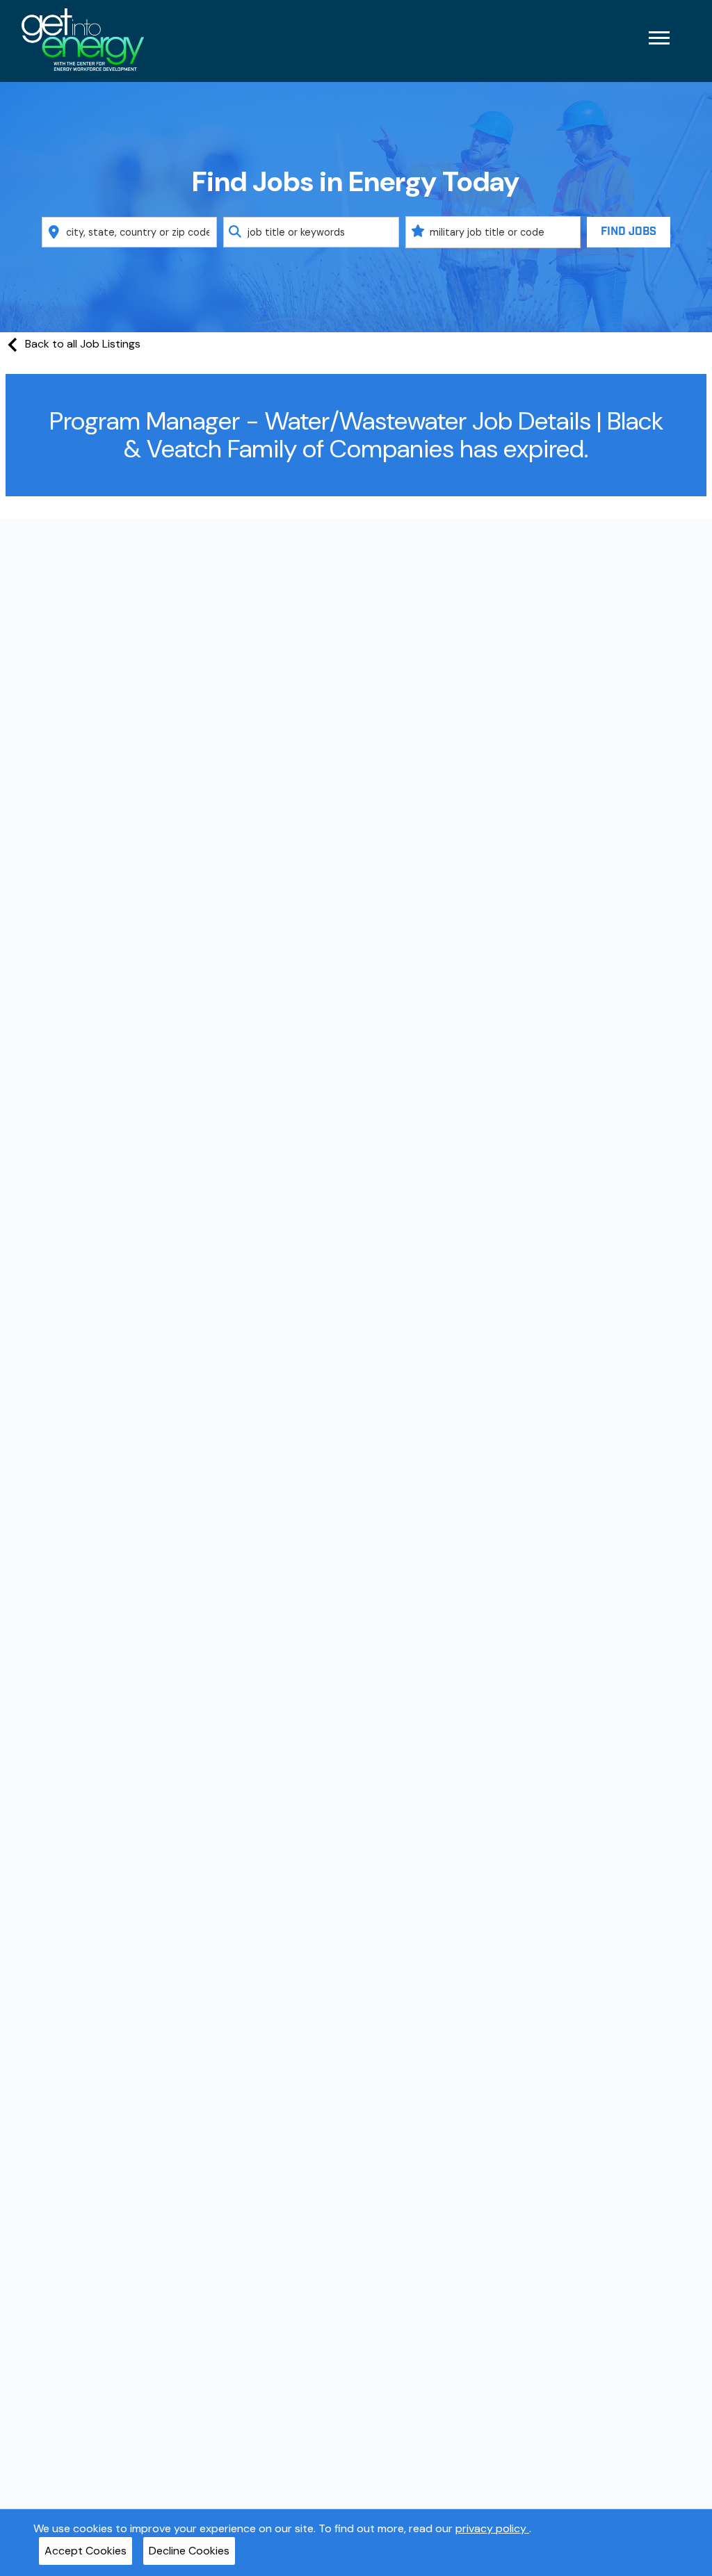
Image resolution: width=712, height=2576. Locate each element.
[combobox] (130, 232)
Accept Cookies (86, 2551)
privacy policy (492, 2528)
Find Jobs (629, 232)
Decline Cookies (189, 2551)
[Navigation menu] (659, 38)
